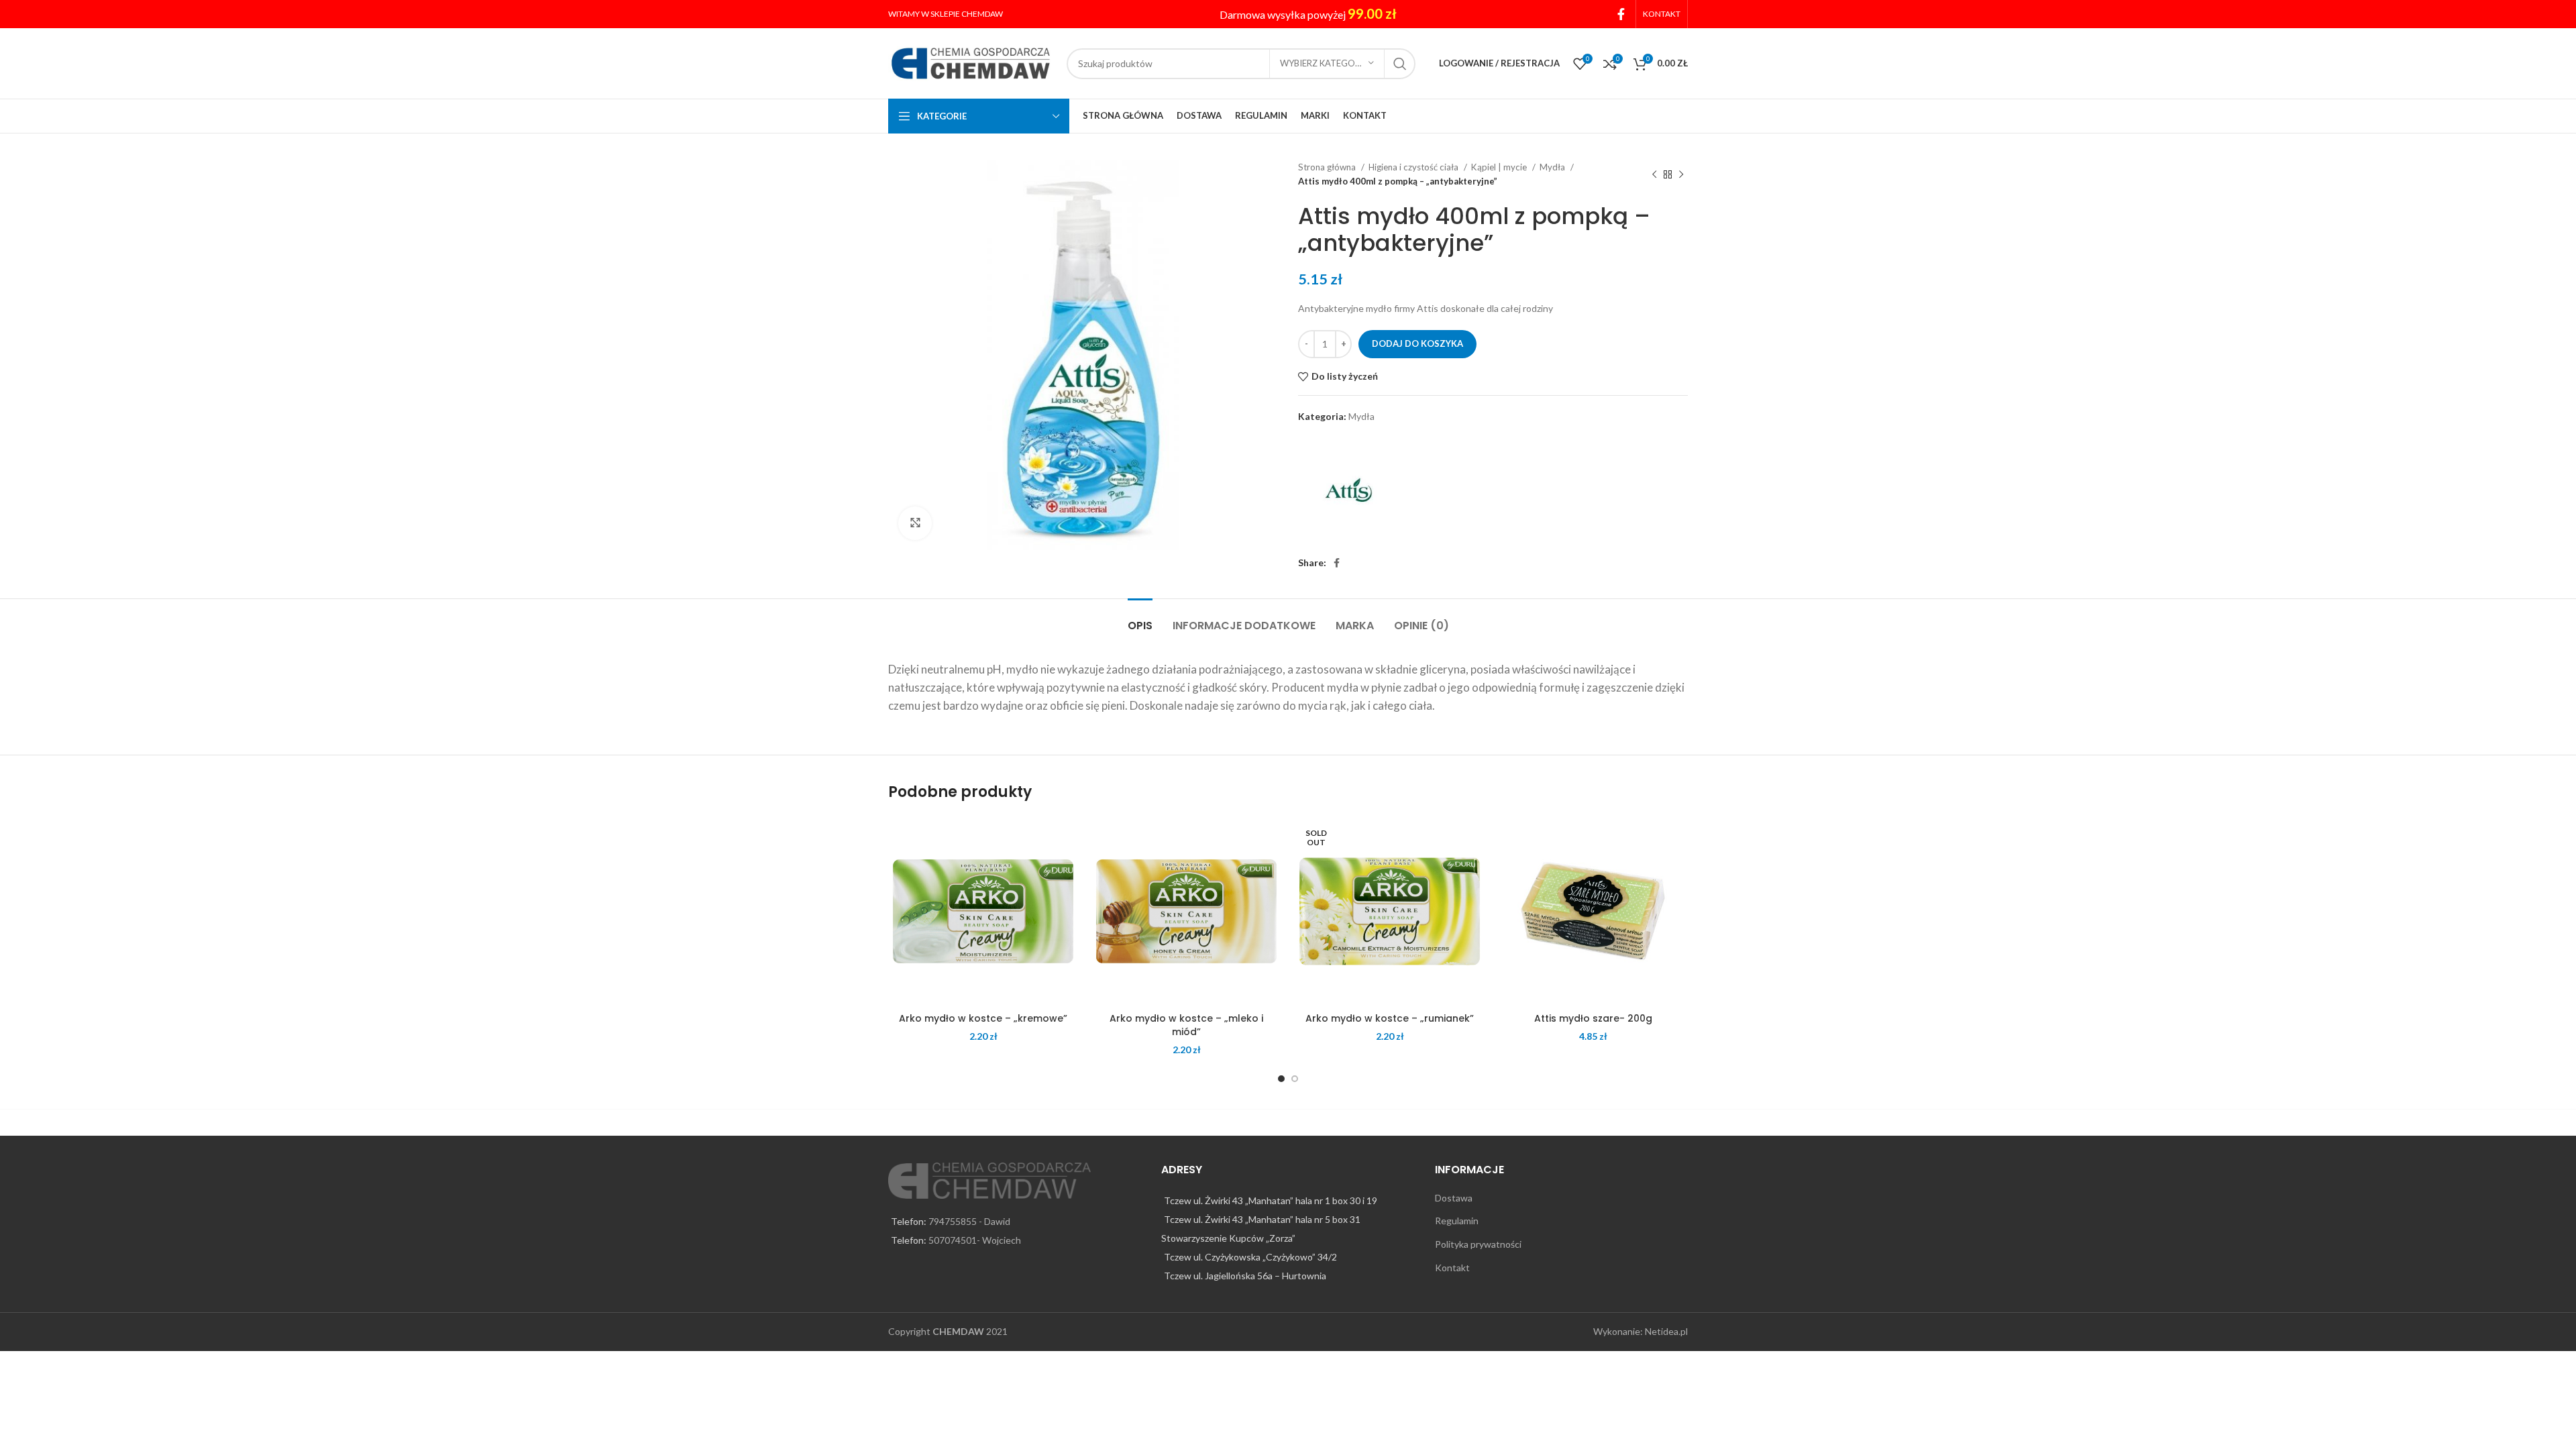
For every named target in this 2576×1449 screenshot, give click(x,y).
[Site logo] (971, 62)
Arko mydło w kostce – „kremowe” (983, 1018)
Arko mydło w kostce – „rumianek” (1390, 1018)
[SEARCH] (1400, 64)
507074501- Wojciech (975, 1240)
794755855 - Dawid (969, 1221)
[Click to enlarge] (915, 523)
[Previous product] (1654, 174)
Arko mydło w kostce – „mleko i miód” (1186, 1025)
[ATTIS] (1348, 490)
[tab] (1140, 619)
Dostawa (1454, 1198)
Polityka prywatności (1478, 1244)
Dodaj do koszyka (1417, 343)
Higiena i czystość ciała (1414, 167)
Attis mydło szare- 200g (1593, 1018)
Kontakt (1452, 1268)
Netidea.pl (1666, 1331)
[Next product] (1681, 174)
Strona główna (1328, 167)
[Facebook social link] (1621, 14)
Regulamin (1457, 1221)
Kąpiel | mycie (1500, 167)
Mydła (1553, 167)
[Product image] (983, 911)
